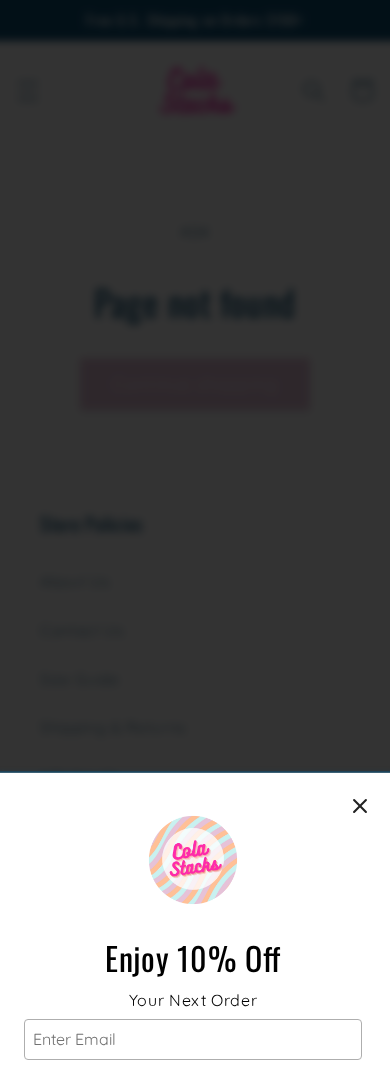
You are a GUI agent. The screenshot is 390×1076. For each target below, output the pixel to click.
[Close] (360, 806)
